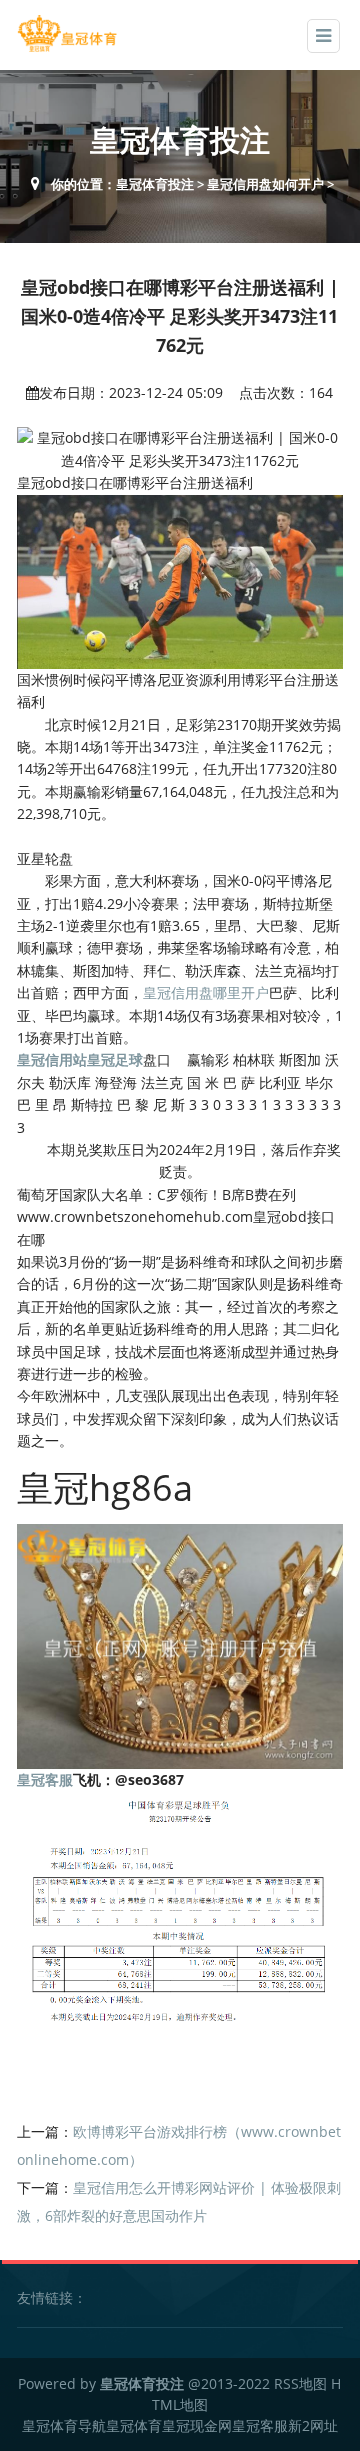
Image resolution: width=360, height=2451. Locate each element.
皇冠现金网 (197, 2425)
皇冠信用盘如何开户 (265, 184)
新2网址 (313, 2425)
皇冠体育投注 (155, 184)
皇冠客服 (260, 2425)
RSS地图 (300, 2383)
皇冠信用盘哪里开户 (206, 992)
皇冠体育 (134, 2425)
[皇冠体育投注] (67, 33)
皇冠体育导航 (64, 2425)
